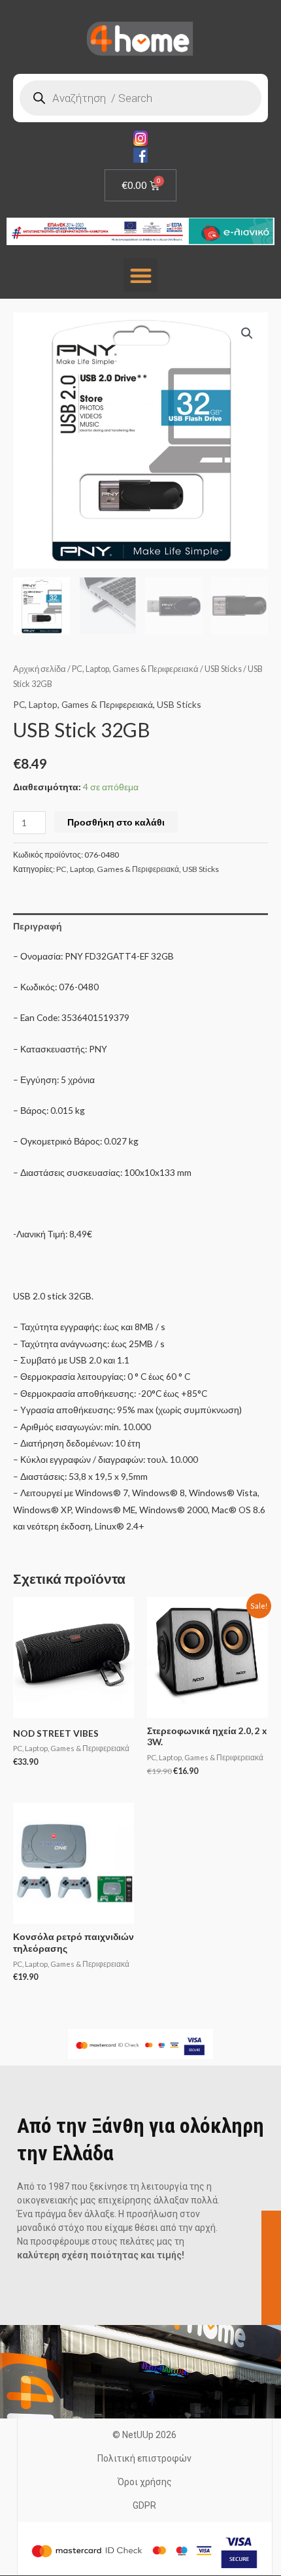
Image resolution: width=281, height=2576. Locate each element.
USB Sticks (223, 669)
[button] (141, 276)
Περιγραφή (38, 926)
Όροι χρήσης (145, 2482)
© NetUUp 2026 (144, 2435)
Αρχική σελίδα (40, 669)
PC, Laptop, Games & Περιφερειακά (135, 669)
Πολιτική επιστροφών (144, 2458)
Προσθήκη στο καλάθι (116, 822)
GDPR (144, 2505)
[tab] (140, 926)
